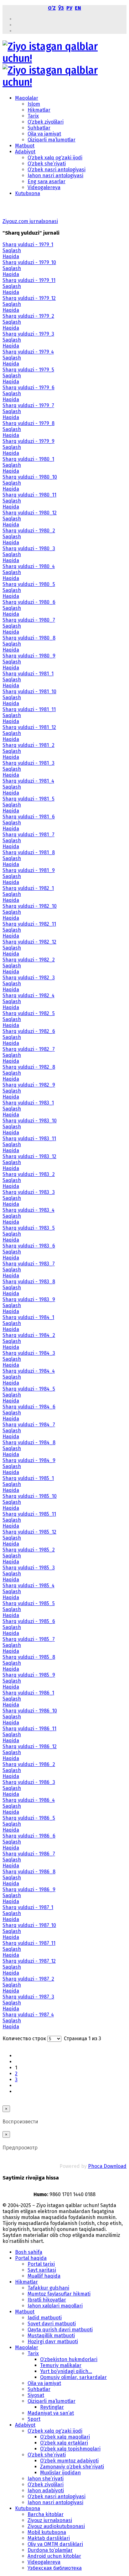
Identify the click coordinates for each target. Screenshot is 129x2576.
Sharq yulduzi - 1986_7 (29, 1854)
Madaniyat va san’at (51, 2413)
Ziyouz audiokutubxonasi (56, 2526)
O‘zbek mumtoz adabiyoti (69, 2461)
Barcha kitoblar (46, 2514)
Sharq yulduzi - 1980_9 (29, 656)
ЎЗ (61, 8)
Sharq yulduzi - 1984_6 (29, 1407)
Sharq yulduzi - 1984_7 (29, 1425)
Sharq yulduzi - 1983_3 (29, 1192)
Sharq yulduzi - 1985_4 (28, 1586)
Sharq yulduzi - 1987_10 (29, 1925)
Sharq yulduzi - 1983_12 (29, 1156)
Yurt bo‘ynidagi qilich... (66, 2371)
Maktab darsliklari (49, 2538)
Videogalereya (44, 187)
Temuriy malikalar (61, 2365)
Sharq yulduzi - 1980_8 (29, 638)
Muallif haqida (44, 2276)
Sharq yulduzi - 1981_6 (29, 817)
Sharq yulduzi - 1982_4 (28, 995)
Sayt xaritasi (42, 2270)
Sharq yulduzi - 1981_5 (28, 799)
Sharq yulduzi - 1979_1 (28, 245)
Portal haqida (31, 2258)
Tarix (33, 116)
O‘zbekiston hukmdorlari (69, 2359)
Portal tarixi (41, 2264)
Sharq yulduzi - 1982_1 (28, 888)
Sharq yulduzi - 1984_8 (29, 1442)
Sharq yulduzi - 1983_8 (29, 1282)
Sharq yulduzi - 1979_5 (28, 370)
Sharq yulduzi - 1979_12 (29, 298)
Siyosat (36, 2395)
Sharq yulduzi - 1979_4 (28, 352)
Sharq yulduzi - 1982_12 (29, 942)
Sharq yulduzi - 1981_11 (29, 709)
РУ (69, 8)
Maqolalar (27, 98)
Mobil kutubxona (47, 2532)
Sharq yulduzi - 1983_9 (29, 1299)
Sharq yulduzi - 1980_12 (30, 513)
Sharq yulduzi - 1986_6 (29, 1836)
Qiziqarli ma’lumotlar (52, 140)
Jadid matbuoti (45, 2318)
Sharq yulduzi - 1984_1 (28, 1317)
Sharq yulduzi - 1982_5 (29, 1013)
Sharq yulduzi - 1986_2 (29, 1764)
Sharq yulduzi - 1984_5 (29, 1389)
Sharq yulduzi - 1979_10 (29, 262)
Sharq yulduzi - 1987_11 (29, 1943)
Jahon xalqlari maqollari (55, 2306)
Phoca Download (107, 2166)
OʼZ (52, 8)
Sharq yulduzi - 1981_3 (28, 763)
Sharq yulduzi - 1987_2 (28, 1979)
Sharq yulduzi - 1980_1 (28, 459)
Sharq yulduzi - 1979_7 (28, 405)
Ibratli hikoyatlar (47, 2300)
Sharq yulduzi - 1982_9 (29, 1085)
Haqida (11, 256)
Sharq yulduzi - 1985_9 (29, 1675)
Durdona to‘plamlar (50, 2550)
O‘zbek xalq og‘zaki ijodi (55, 158)
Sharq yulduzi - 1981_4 (28, 781)
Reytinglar (52, 2407)
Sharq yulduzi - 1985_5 (29, 1603)
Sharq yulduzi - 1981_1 (28, 674)
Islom (34, 104)
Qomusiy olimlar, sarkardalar (73, 2377)
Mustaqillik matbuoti (51, 2336)
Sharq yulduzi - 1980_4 (29, 566)
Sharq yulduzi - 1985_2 (29, 1550)
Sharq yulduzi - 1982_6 (29, 1031)
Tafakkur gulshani (48, 2288)
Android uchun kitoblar (54, 2556)
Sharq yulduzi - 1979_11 (29, 280)
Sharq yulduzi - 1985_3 (29, 1568)
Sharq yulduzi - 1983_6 (29, 1246)
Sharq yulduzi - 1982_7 (29, 1049)
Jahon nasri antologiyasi (55, 176)
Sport (34, 2419)
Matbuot (25, 146)
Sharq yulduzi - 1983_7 (29, 1264)
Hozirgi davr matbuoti (53, 2342)
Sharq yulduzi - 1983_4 (28, 1210)
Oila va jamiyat (44, 134)
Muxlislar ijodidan (60, 2473)
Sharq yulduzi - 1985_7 (29, 1639)
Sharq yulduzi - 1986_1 (28, 1693)
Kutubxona (28, 193)
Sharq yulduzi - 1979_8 (28, 423)
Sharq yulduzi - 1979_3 (28, 334)
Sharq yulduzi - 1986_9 (29, 1889)
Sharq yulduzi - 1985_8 (29, 1657)
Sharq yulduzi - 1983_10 (30, 1121)
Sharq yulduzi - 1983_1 (28, 1103)
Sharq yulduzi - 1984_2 (29, 1335)
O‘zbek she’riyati (47, 164)
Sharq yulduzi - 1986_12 (30, 1746)
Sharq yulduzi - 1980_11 (29, 495)
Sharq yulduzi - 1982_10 (30, 906)
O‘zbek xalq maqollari (65, 2437)
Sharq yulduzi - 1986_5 (29, 1818)
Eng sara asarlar (46, 181)
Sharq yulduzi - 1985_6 (29, 1621)
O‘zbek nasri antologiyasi (57, 170)
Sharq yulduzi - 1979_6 (28, 388)
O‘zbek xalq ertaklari (64, 2443)
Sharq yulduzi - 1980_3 (29, 548)
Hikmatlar (39, 110)
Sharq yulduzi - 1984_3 (29, 1353)
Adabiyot (25, 152)
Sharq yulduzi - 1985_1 (28, 1478)
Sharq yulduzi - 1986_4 (29, 1800)
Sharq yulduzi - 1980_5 (29, 584)
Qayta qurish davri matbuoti (60, 2330)
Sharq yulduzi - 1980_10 (30, 477)
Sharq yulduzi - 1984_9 (29, 1460)
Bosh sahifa (29, 2252)
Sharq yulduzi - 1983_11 (29, 1139)
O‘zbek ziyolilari (46, 122)
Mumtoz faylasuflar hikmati (59, 2294)
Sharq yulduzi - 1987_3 (28, 1997)
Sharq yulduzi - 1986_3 (29, 1782)
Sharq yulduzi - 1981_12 (29, 727)
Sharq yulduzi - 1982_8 (29, 1067)
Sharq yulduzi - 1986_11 (29, 1729)
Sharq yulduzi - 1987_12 (29, 1961)
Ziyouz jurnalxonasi (50, 2520)
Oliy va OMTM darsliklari (55, 2544)
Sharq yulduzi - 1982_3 (29, 978)
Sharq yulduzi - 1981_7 (28, 835)
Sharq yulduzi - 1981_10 (29, 692)
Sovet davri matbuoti (52, 2324)
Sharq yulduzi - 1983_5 (29, 1228)
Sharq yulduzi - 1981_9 (29, 870)
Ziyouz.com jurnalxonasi (30, 221)
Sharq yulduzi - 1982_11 (29, 924)
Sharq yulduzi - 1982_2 (29, 960)
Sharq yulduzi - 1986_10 (30, 1711)
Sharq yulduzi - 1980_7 (29, 620)
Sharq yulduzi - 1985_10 (30, 1496)
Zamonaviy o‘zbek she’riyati (72, 2467)
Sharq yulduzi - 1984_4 (29, 1371)
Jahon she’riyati (46, 2479)
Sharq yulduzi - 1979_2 (28, 316)
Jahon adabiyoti (46, 2491)
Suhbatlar (39, 128)
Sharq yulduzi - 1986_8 (29, 1872)
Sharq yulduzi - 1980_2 (29, 531)
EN (78, 8)
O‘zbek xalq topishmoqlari (70, 2449)
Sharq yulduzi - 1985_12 (29, 1532)
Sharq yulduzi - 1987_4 (28, 2015)
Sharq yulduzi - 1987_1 (28, 1907)
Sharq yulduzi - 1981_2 (28, 745)
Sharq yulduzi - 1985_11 (29, 1514)
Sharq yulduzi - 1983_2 (29, 1174)
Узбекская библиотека (55, 2568)
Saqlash (12, 250)
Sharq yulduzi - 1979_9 (28, 441)
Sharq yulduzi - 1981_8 (29, 852)
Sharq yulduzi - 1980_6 (29, 602)
